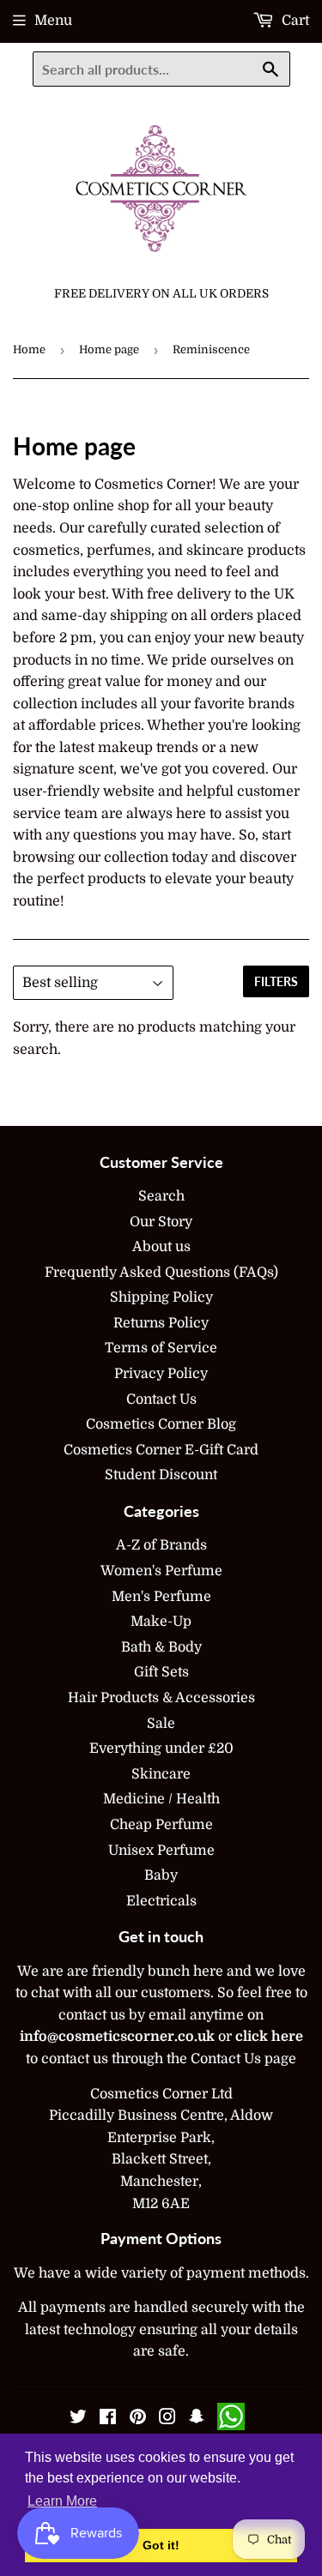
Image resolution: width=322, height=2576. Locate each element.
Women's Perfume (161, 1571)
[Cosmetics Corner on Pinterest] (138, 2419)
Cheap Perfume (161, 1825)
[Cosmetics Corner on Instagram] (167, 2419)
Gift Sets (161, 1672)
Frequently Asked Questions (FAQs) (161, 1273)
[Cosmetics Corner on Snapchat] (197, 2419)
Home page (109, 349)
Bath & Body (161, 1647)
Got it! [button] (161, 2545)
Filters (276, 981)
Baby (161, 1875)
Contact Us (161, 1399)
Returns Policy (161, 1323)
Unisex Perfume (161, 1851)
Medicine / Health (161, 1799)
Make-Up (161, 1622)
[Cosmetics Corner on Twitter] (78, 2419)
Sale (161, 1724)
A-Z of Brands (161, 1545)
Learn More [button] (62, 2501)
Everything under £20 (161, 1748)
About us (161, 1247)
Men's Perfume (161, 1597)
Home (29, 349)
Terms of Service (161, 1348)
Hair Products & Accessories (161, 1698)
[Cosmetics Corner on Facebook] (108, 2419)
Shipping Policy (161, 1297)
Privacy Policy (161, 1374)
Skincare (161, 1774)
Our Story (161, 1222)
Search (161, 1196)
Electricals (161, 1901)
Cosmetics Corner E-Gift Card (161, 1450)
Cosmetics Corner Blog (161, 1424)
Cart (294, 21)
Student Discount (161, 1475)
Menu (53, 21)
